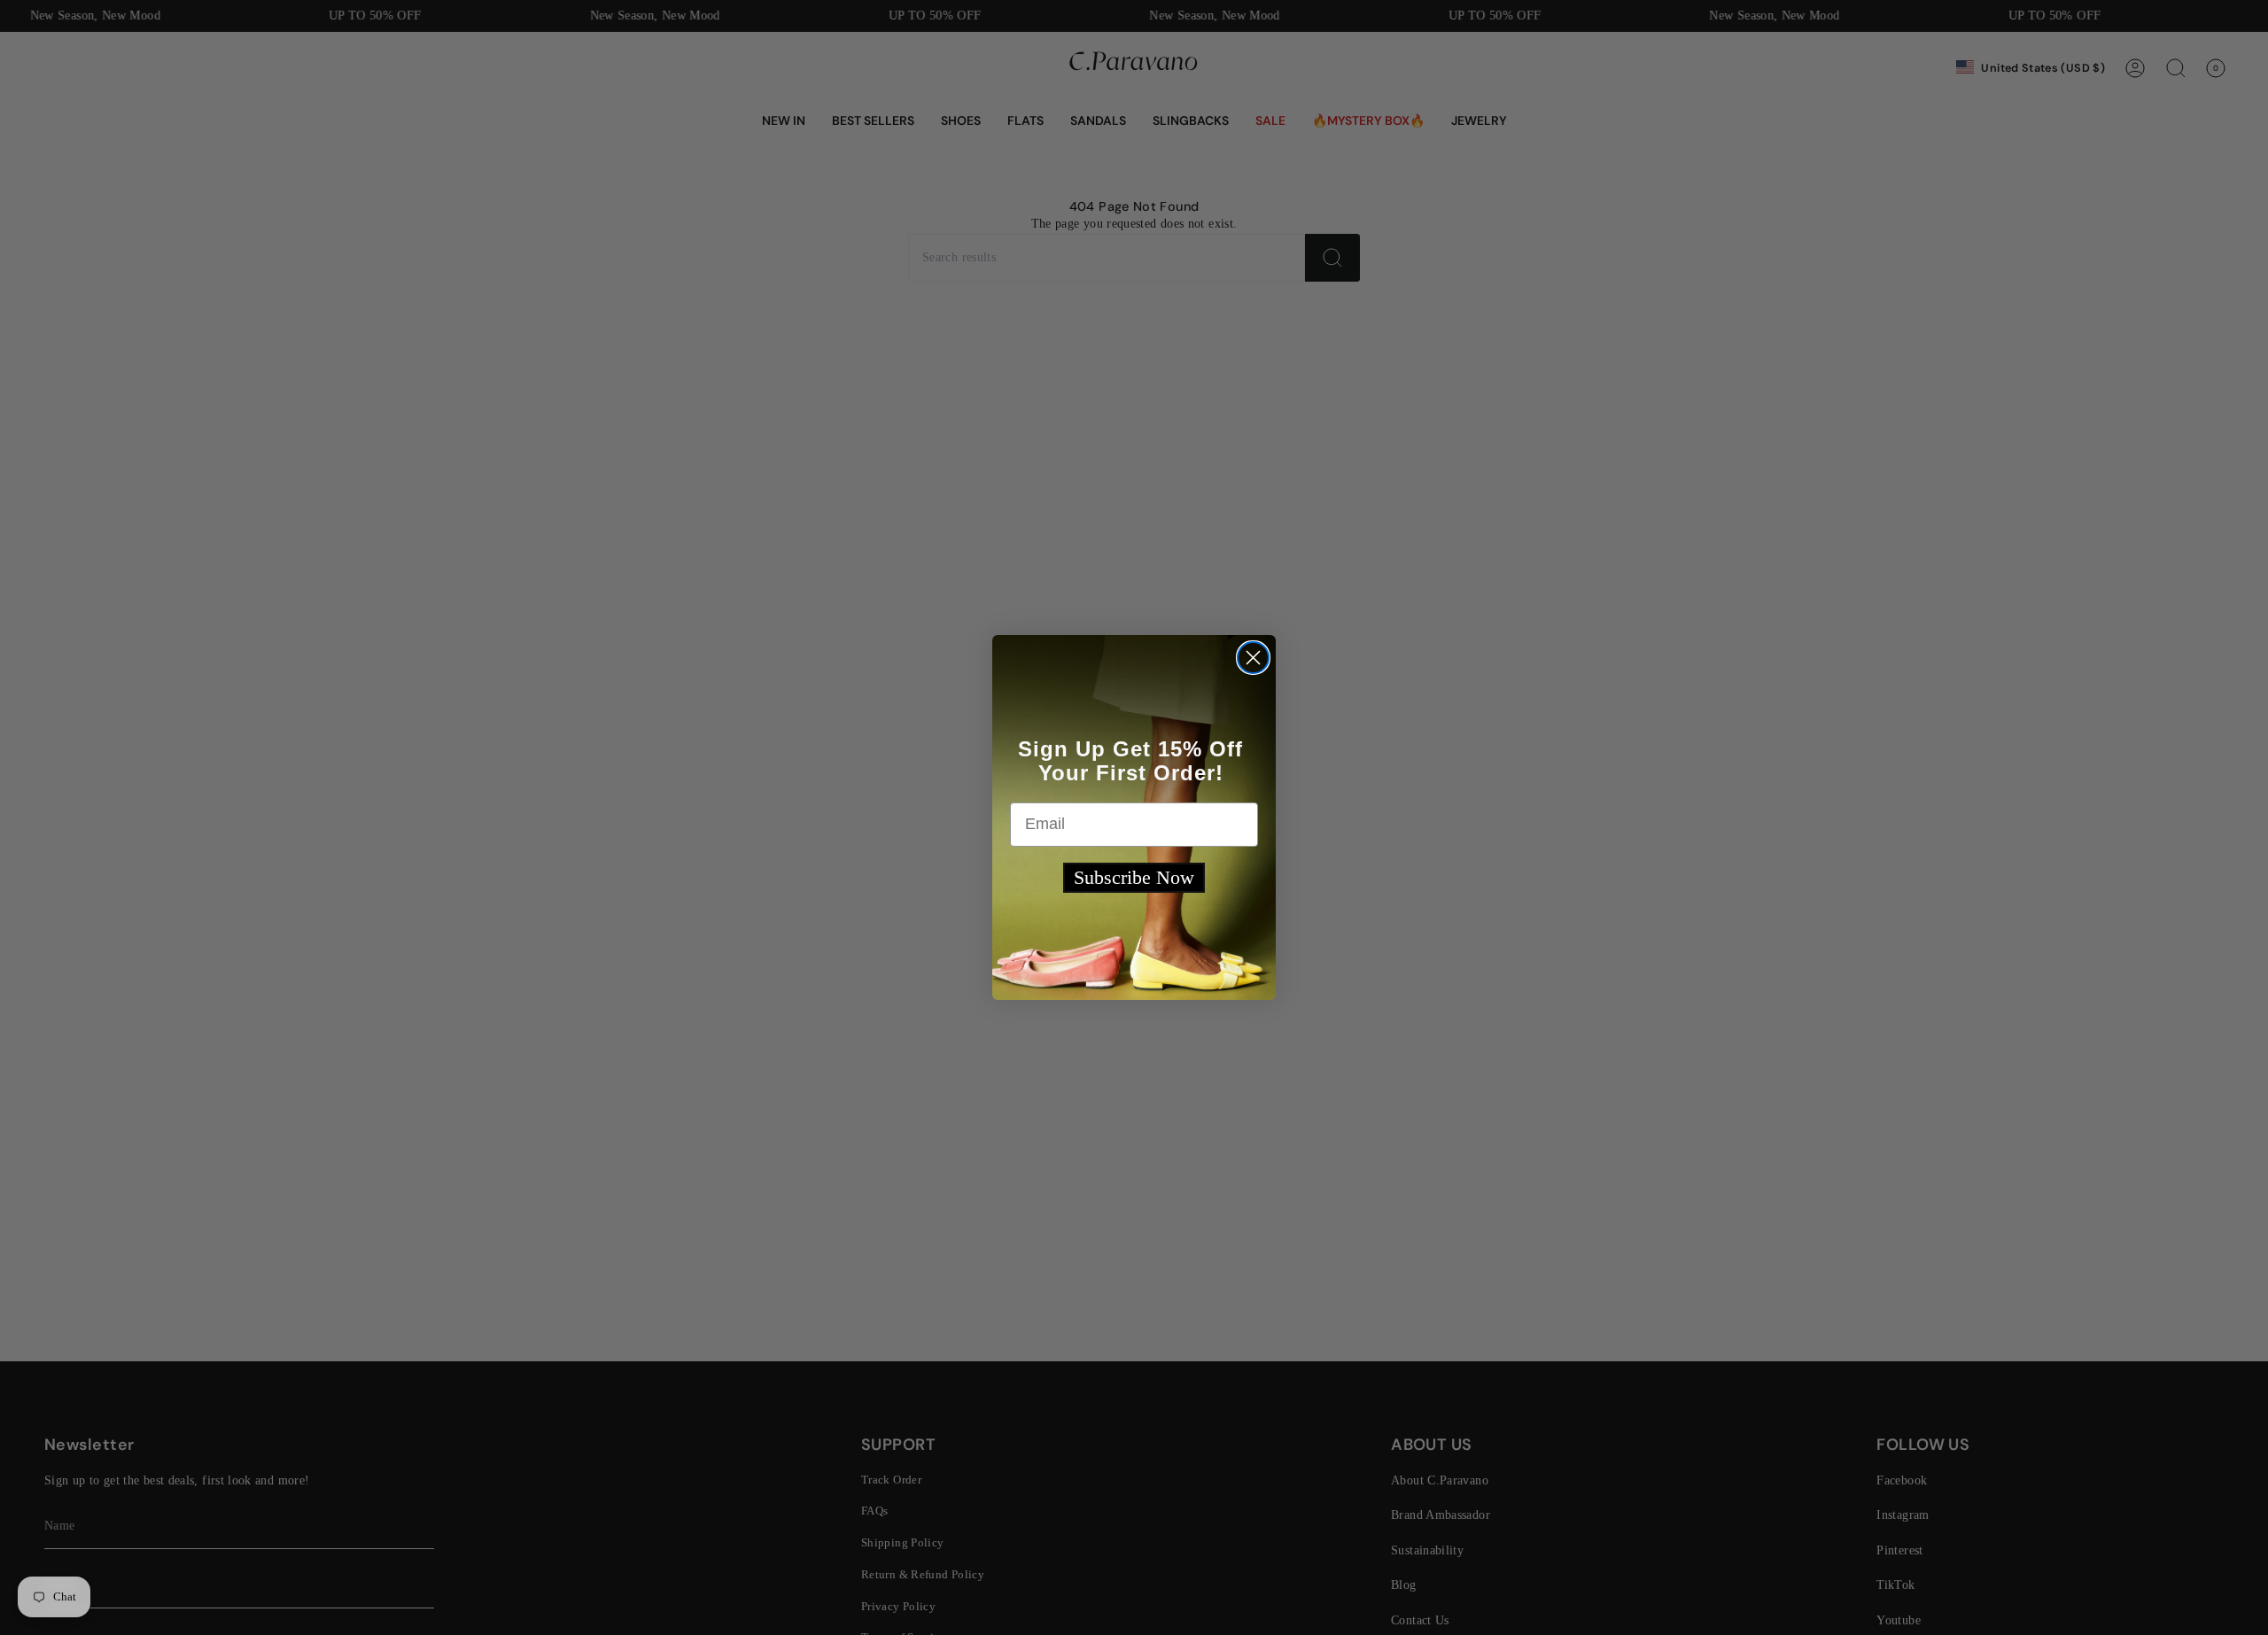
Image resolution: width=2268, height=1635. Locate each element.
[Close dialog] (1253, 658)
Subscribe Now (1134, 877)
